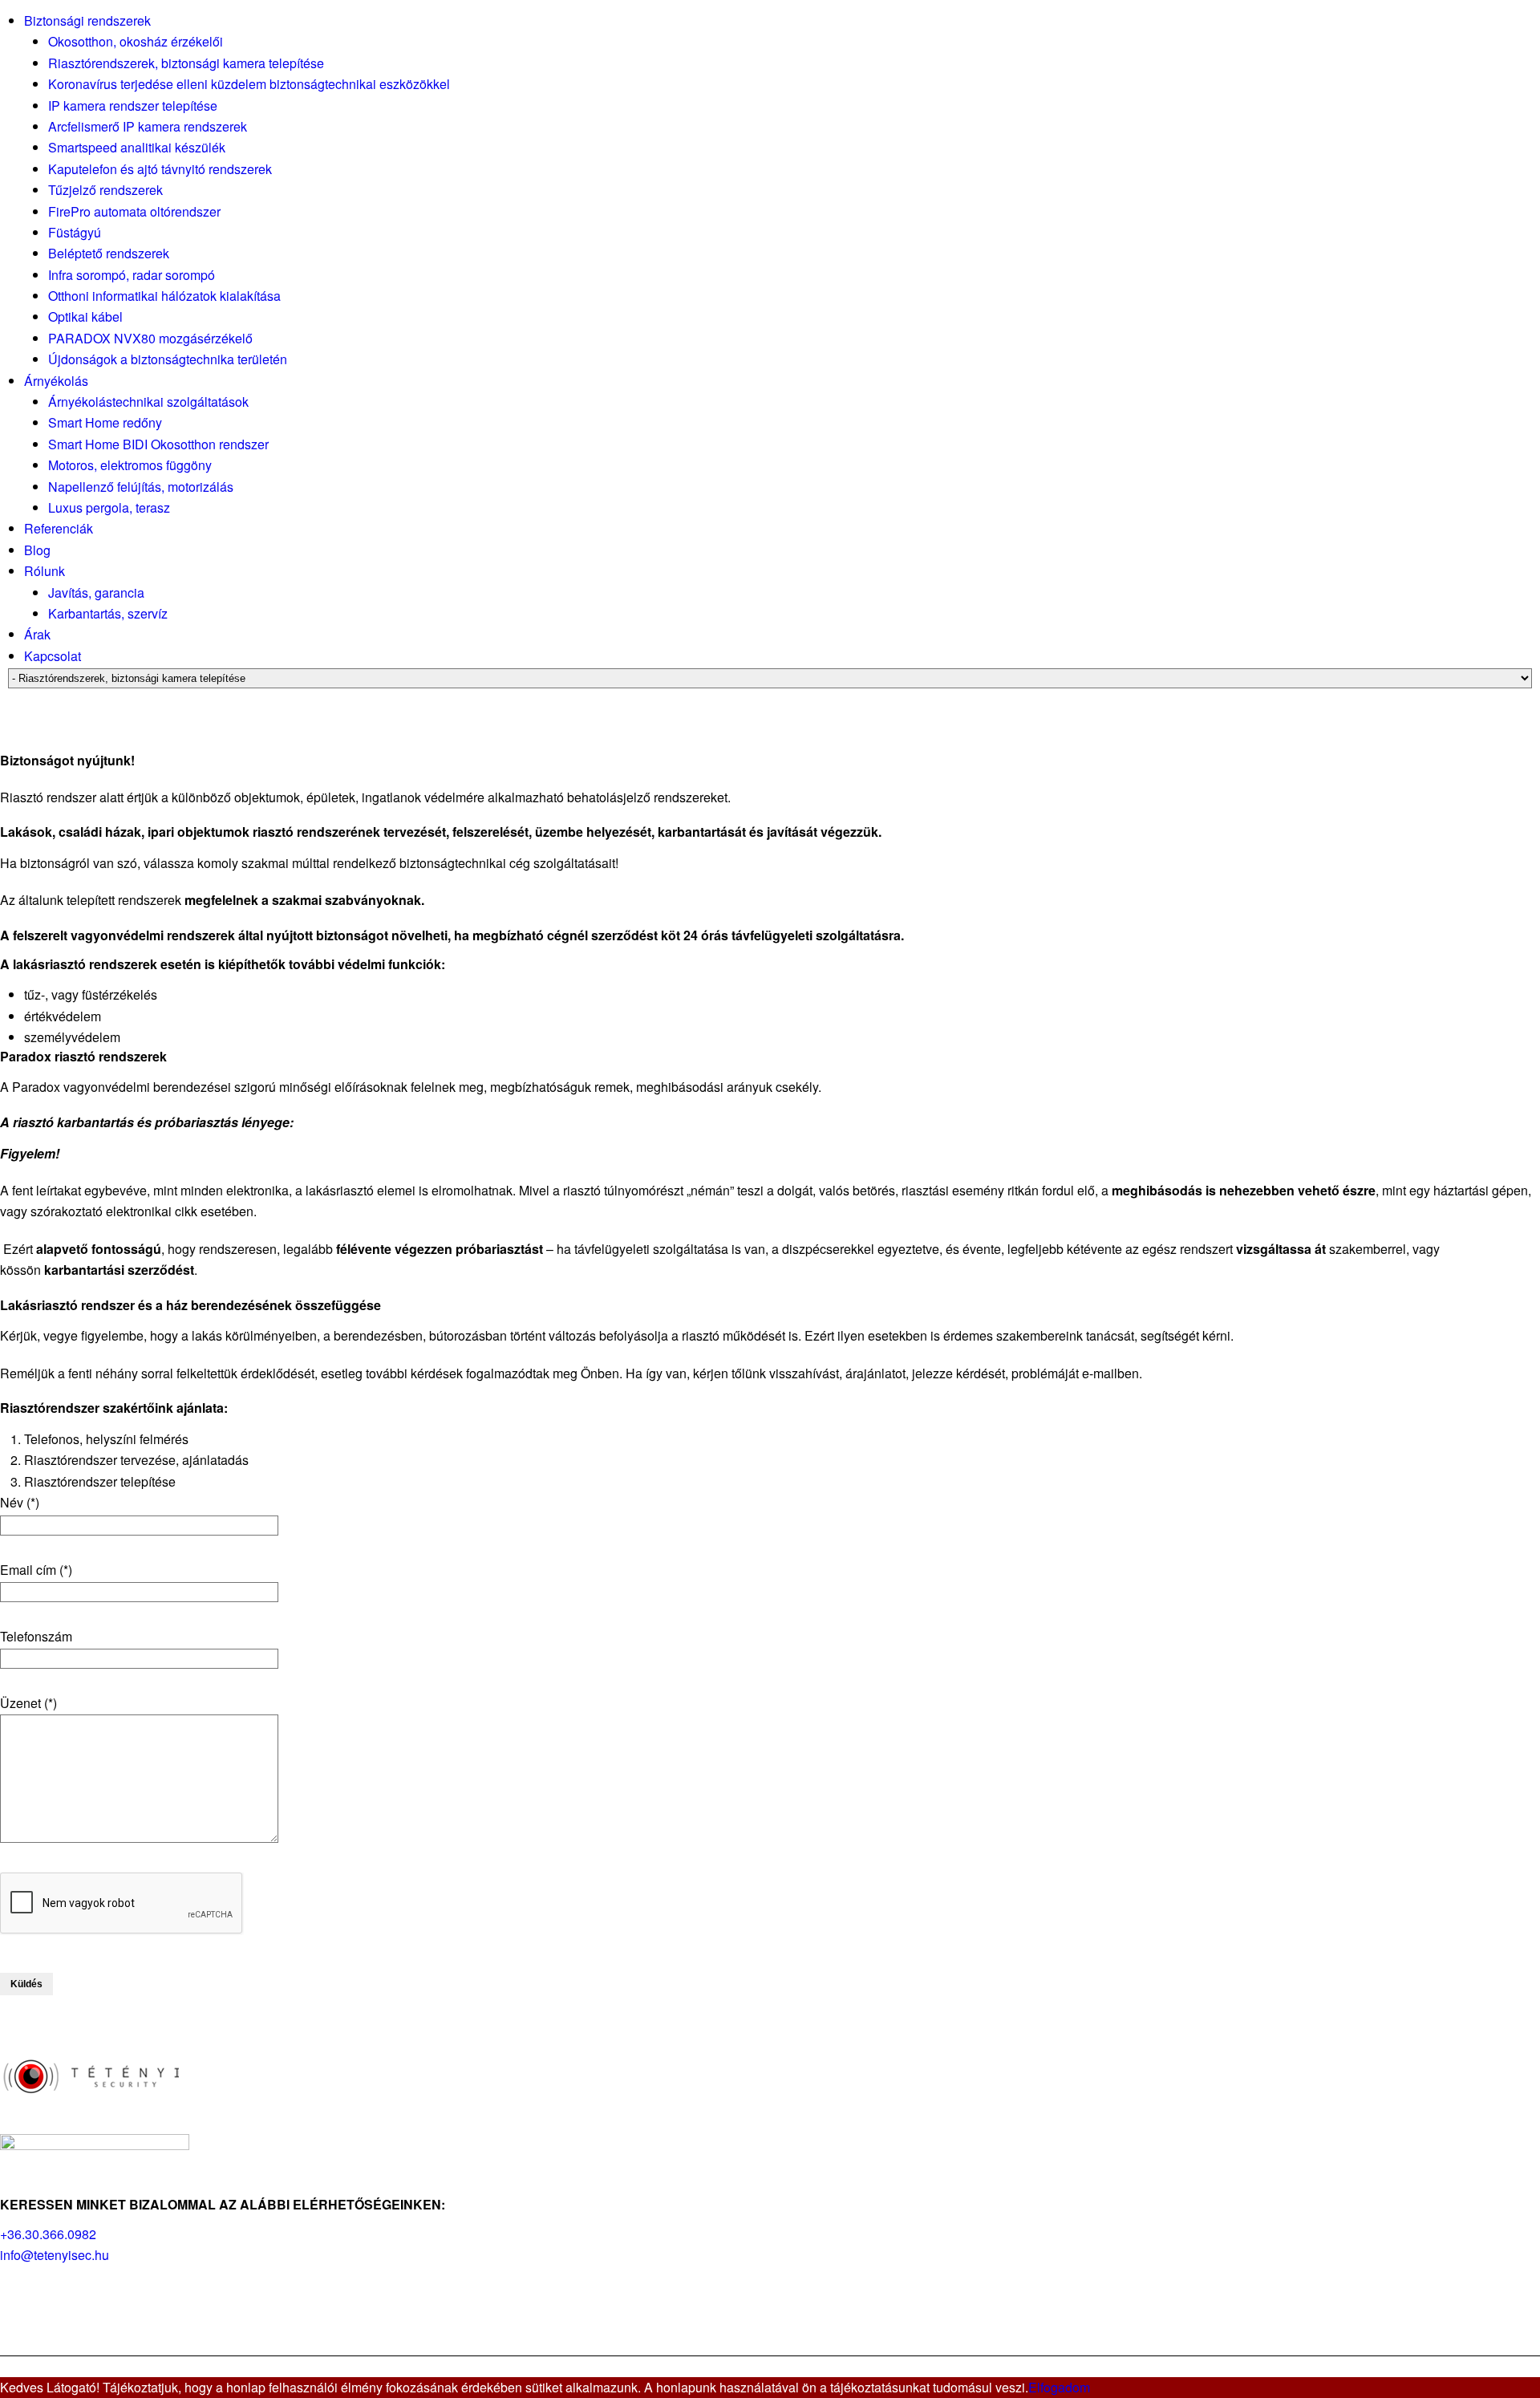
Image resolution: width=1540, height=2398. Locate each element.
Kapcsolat (53, 656)
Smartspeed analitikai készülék (137, 147)
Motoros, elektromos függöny (130, 465)
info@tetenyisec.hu (55, 2255)
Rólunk (45, 571)
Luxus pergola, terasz (109, 507)
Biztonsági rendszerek (87, 20)
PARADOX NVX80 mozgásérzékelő (150, 338)
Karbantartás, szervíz (108, 613)
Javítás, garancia (96, 592)
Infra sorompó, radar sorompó (132, 275)
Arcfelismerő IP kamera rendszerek (148, 126)
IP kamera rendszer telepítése (133, 105)
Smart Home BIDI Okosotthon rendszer (158, 444)
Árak (37, 634)
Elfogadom (1059, 2387)
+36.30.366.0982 (48, 2234)
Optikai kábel (85, 316)
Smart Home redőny (105, 422)
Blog (37, 550)
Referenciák (59, 528)
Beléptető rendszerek (109, 253)
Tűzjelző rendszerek (105, 190)
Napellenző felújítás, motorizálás (141, 487)
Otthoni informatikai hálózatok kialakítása (164, 296)
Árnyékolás (56, 381)
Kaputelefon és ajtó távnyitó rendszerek (160, 169)
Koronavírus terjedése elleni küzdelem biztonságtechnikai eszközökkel (249, 84)
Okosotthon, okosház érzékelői (136, 41)
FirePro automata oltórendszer (134, 211)
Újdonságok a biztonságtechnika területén (168, 359)
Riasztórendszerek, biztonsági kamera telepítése (186, 63)
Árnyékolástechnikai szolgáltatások (148, 402)
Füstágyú (75, 232)
